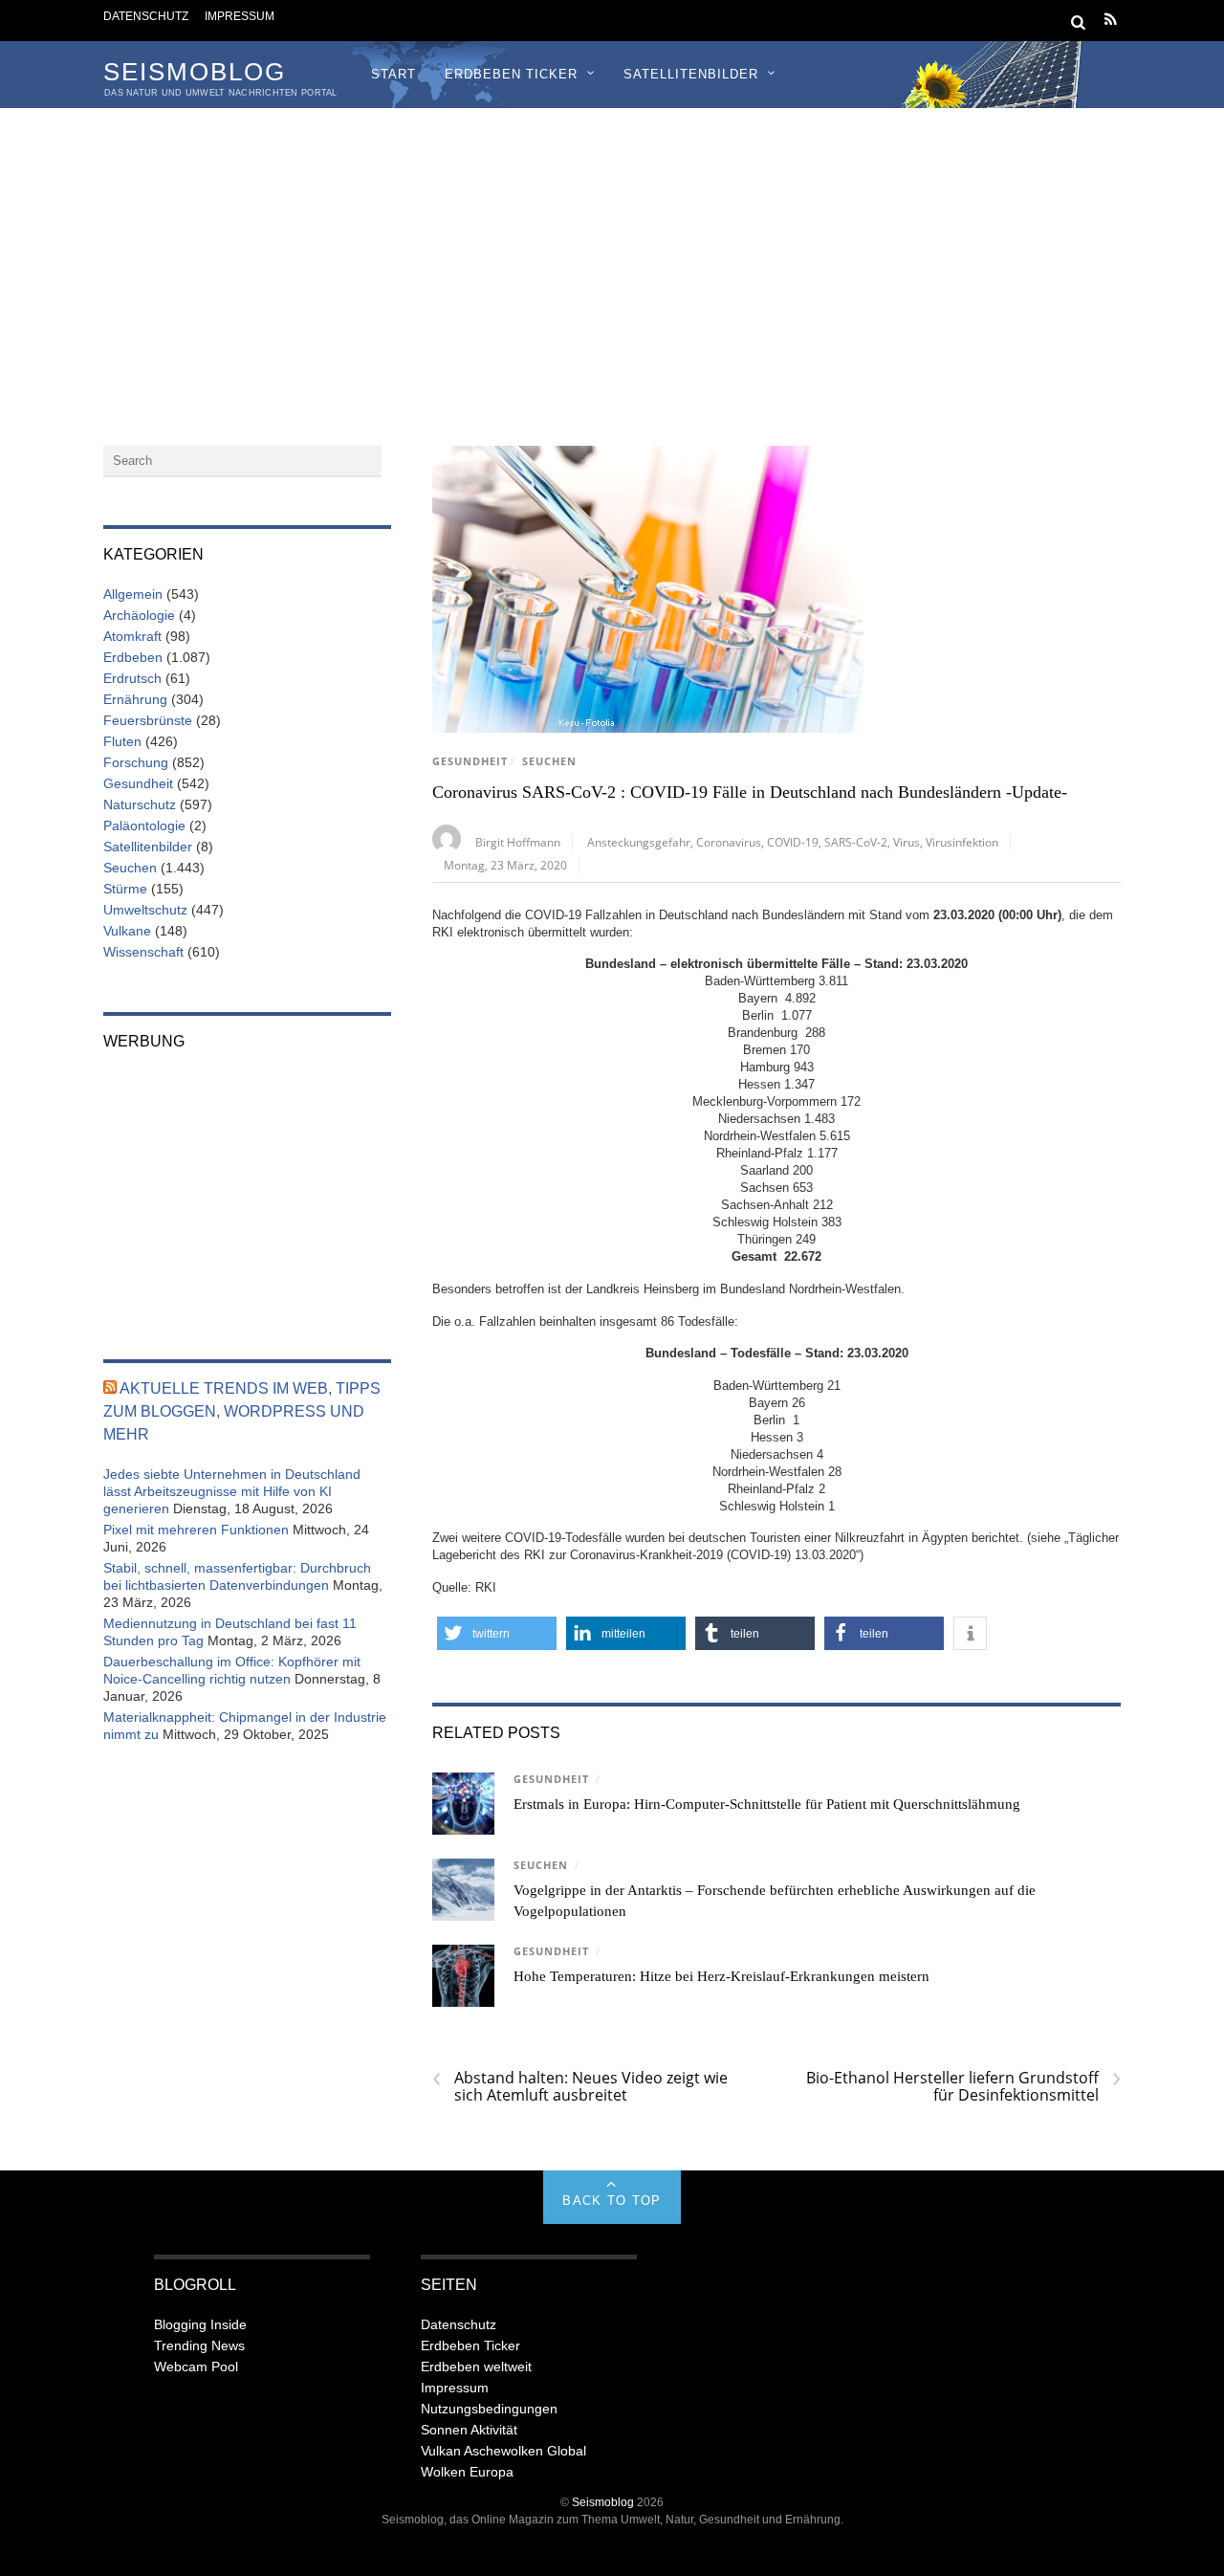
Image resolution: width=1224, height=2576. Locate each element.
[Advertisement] (612, 252)
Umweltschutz (145, 910)
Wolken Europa (467, 2472)
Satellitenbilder (691, 74)
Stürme (125, 889)
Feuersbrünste (148, 720)
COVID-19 (793, 842)
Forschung (136, 762)
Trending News (199, 2345)
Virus (907, 842)
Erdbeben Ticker (511, 74)
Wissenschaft (143, 952)
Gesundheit (470, 761)
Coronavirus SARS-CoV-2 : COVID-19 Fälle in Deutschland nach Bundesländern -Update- (750, 792)
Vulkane (127, 931)
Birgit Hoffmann (518, 842)
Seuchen (549, 761)
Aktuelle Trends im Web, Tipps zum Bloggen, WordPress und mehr (242, 1411)
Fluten (122, 741)
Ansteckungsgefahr (639, 842)
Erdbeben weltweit (476, 2367)
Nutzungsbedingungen (489, 2409)
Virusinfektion (962, 842)
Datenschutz (146, 16)
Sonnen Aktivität (469, 2430)
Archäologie (139, 615)
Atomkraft (132, 636)
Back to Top (612, 2201)
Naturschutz (140, 804)
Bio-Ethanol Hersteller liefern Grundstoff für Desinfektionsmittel (963, 2086)
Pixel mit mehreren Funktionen (196, 1530)
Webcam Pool (196, 2367)
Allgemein (133, 594)
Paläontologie (144, 826)
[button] (497, 1633)
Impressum (240, 16)
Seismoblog (603, 2502)
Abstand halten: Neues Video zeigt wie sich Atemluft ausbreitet (580, 2086)
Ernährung (135, 699)
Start (393, 74)
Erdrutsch (132, 678)
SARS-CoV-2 (856, 842)
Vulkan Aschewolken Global (503, 2451)
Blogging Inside (200, 2324)
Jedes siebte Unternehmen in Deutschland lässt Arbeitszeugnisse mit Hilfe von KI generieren (232, 1491)
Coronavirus (729, 842)
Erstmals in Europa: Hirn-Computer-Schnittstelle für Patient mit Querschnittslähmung (767, 1804)
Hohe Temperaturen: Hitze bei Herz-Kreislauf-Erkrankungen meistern (721, 1976)
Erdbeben (133, 657)
